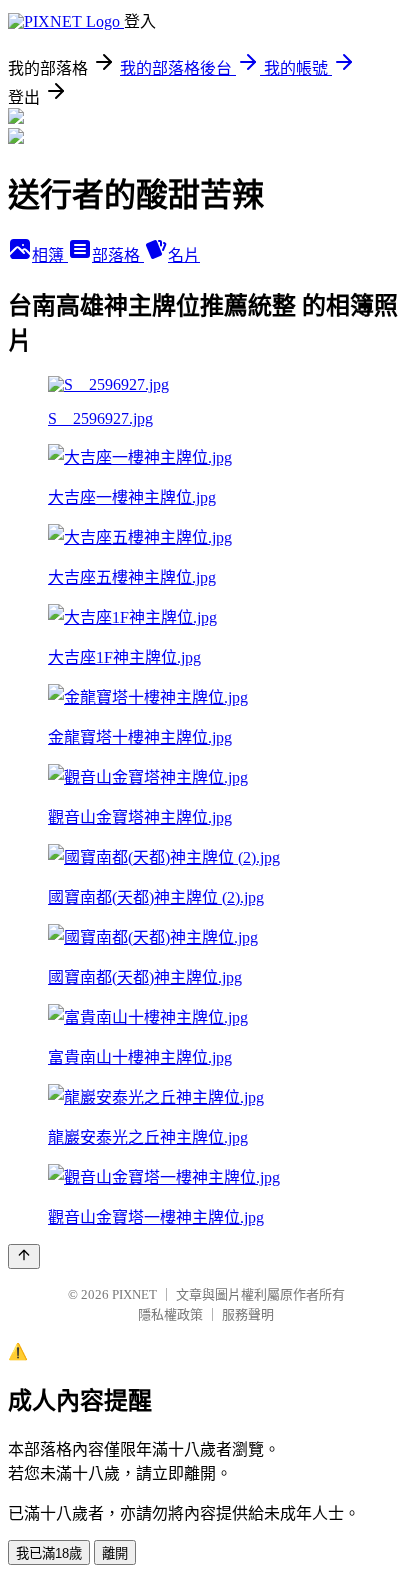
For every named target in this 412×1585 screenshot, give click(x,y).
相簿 (50, 255)
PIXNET (134, 1294)
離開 (115, 1553)
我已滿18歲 (49, 1553)
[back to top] (24, 1256)
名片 (184, 255)
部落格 (118, 255)
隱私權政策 (170, 1314)
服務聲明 (248, 1314)
